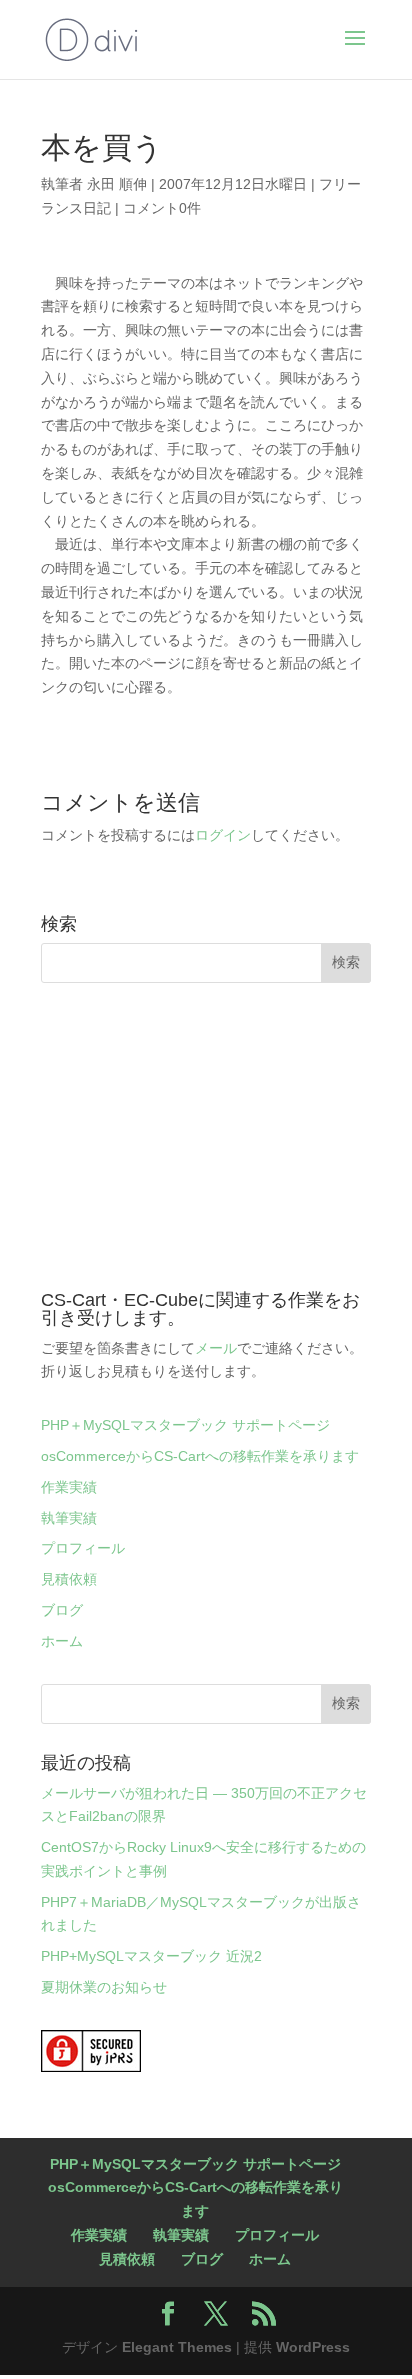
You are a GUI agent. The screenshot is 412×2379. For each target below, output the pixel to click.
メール (216, 1348)
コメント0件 (162, 208)
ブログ (62, 1610)
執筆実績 (69, 1518)
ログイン (223, 835)
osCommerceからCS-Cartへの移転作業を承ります (200, 1456)
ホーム (62, 1641)
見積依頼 (69, 1579)
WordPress (313, 2347)
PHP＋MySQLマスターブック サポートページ (185, 1425)
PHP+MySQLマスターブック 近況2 (151, 1956)
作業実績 (69, 1487)
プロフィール (83, 1548)
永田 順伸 (117, 184)
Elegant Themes (177, 2347)
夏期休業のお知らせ (104, 1987)
